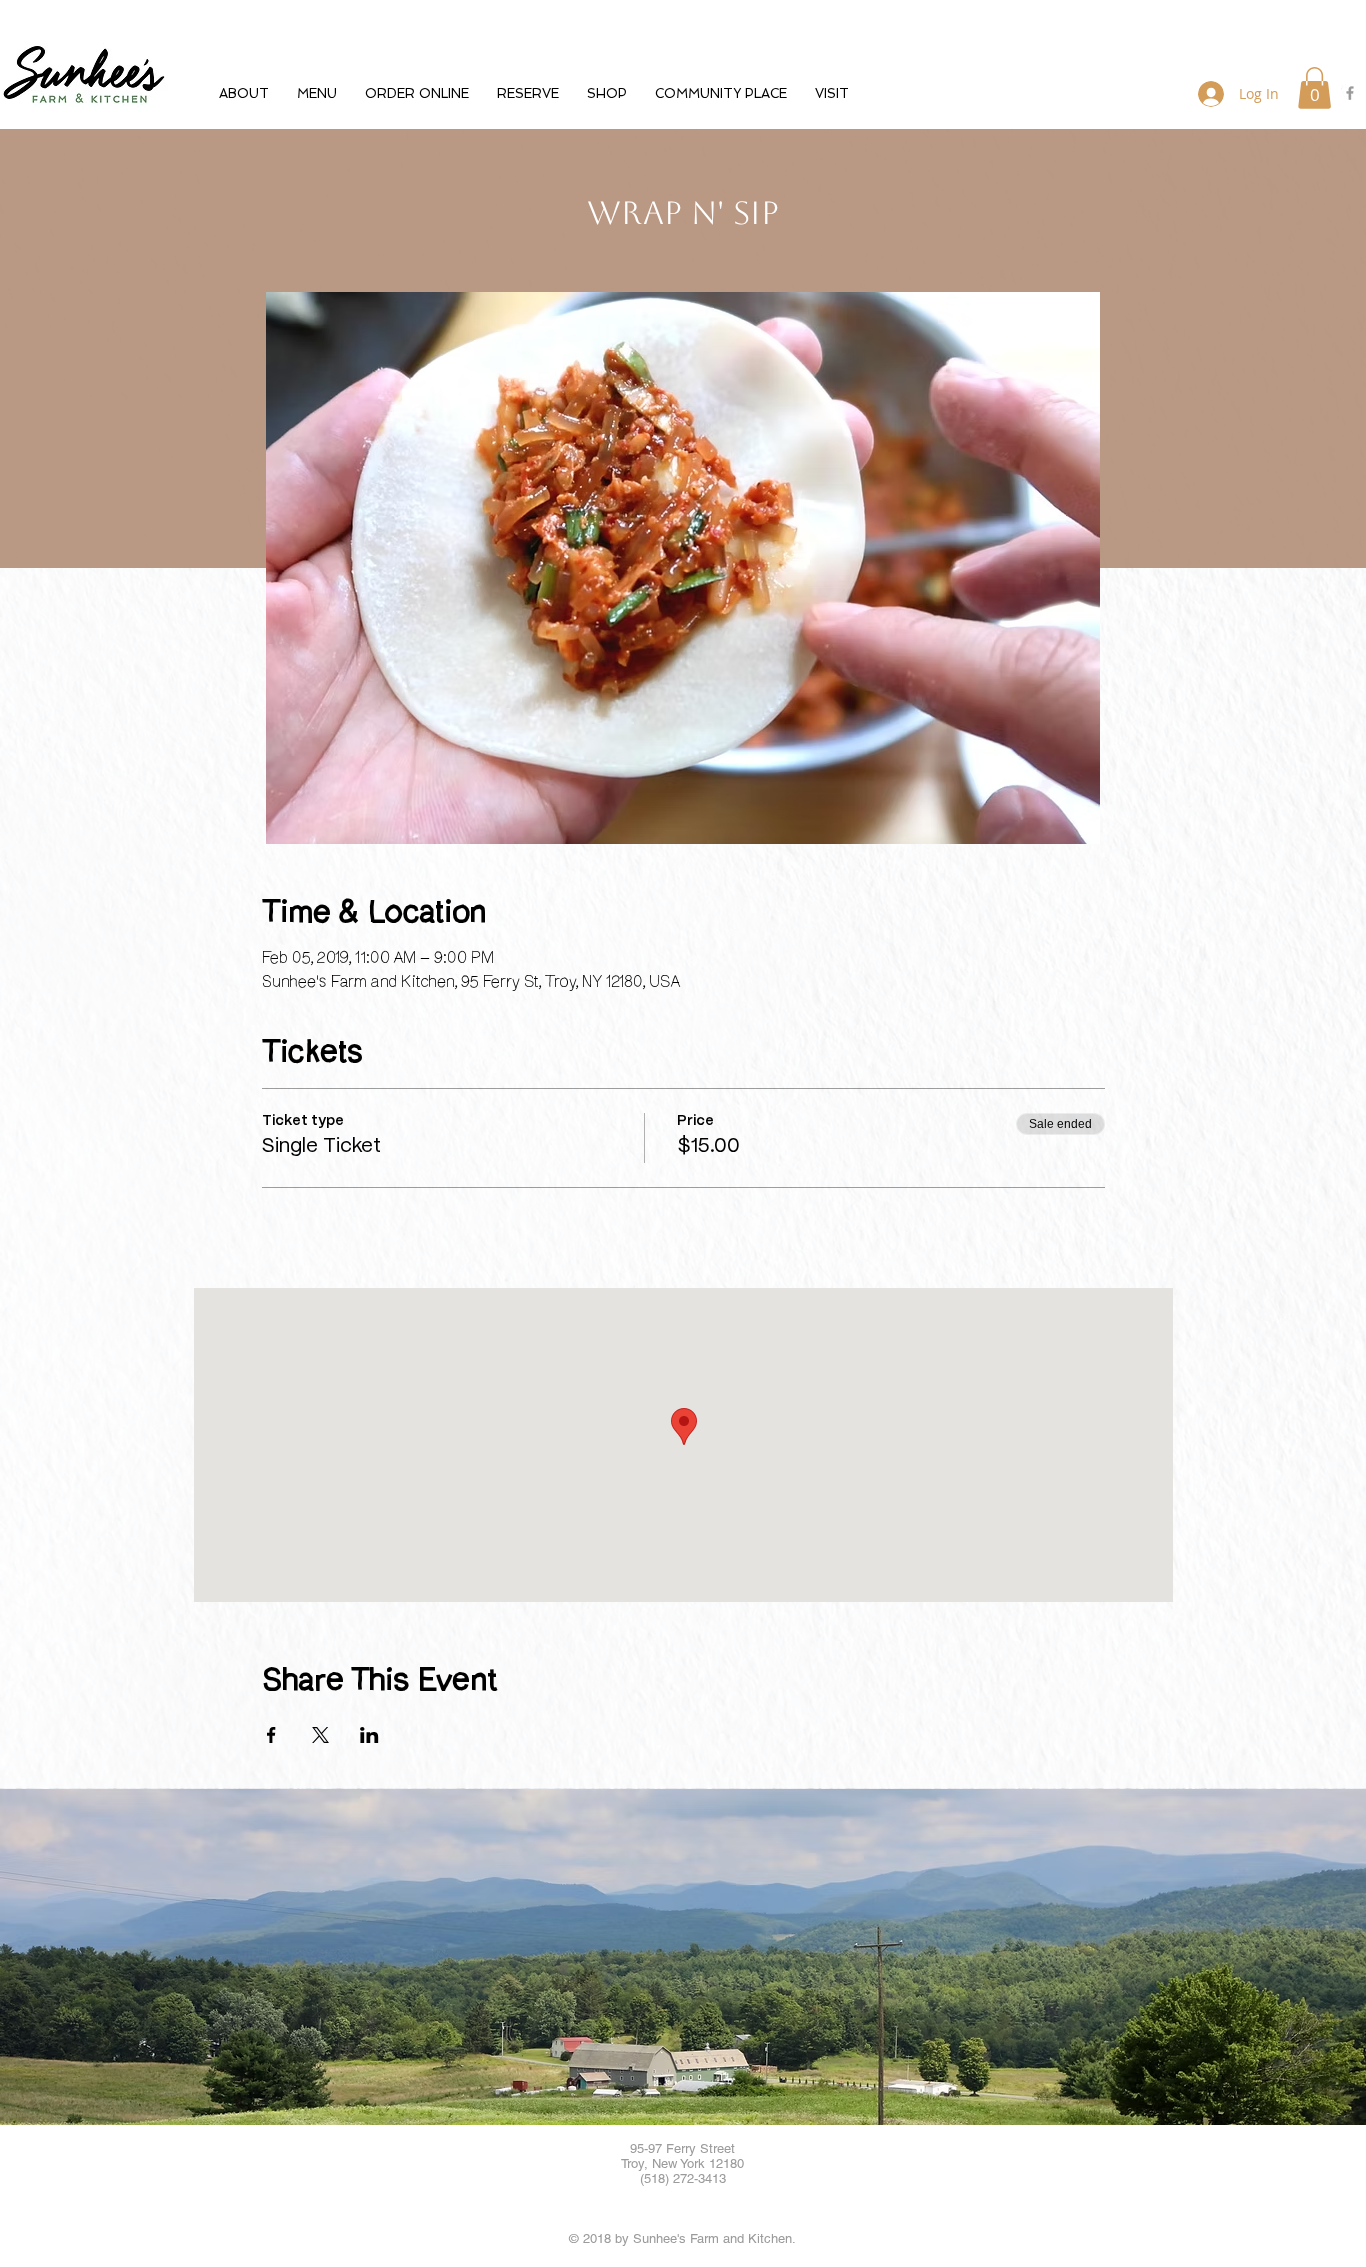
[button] (244, 93)
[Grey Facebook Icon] (1350, 93)
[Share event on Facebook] (271, 1735)
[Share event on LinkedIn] (369, 1735)
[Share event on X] (320, 1735)
